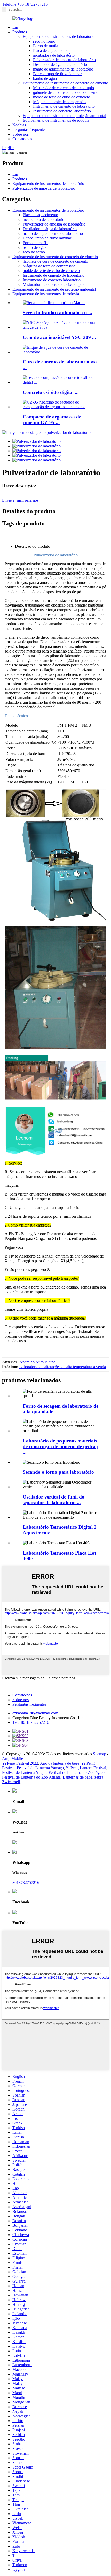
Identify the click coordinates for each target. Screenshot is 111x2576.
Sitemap (100, 1754)
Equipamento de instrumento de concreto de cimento (65, 83)
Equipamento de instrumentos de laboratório (59, 37)
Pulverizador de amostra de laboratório (64, 60)
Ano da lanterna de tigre (60, 1763)
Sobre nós (21, 134)
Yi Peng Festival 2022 (20, 1763)
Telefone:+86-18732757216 (25, 4)
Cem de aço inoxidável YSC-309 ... (59, 337)
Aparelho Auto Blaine (37, 1362)
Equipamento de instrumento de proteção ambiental (64, 116)
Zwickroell (11, 1782)
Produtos (20, 32)
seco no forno (44, 41)
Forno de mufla (46, 46)
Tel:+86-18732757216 (31, 1722)
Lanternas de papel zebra (83, 1777)
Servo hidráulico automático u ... (57, 312)
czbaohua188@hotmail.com (35, 1713)
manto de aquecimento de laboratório (63, 69)
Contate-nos (22, 139)
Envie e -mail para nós (20, 500)
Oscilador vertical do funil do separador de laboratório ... (54, 1500)
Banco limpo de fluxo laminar (57, 74)
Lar (15, 27)
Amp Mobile (13, 1759)
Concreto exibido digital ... (51, 392)
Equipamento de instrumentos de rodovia (56, 120)
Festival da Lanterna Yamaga (40, 1768)
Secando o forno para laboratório (58, 1472)
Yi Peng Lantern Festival (86, 1768)
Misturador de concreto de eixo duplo (64, 88)
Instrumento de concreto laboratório (62, 111)
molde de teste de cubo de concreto (62, 97)
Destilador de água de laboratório (60, 64)
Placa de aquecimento (51, 51)
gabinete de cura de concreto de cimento (66, 92)
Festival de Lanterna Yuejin (24, 1772)
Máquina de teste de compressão (59, 102)
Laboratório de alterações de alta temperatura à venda (63, 1367)
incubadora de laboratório (54, 55)
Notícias (19, 125)
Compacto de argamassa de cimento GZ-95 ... (52, 420)
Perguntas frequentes (29, 130)
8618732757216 (26, 1883)
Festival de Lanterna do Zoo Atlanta (31, 1777)
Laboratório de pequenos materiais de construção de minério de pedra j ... (61, 1446)
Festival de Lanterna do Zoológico (77, 1772)
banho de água (45, 78)
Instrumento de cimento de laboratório (64, 106)
